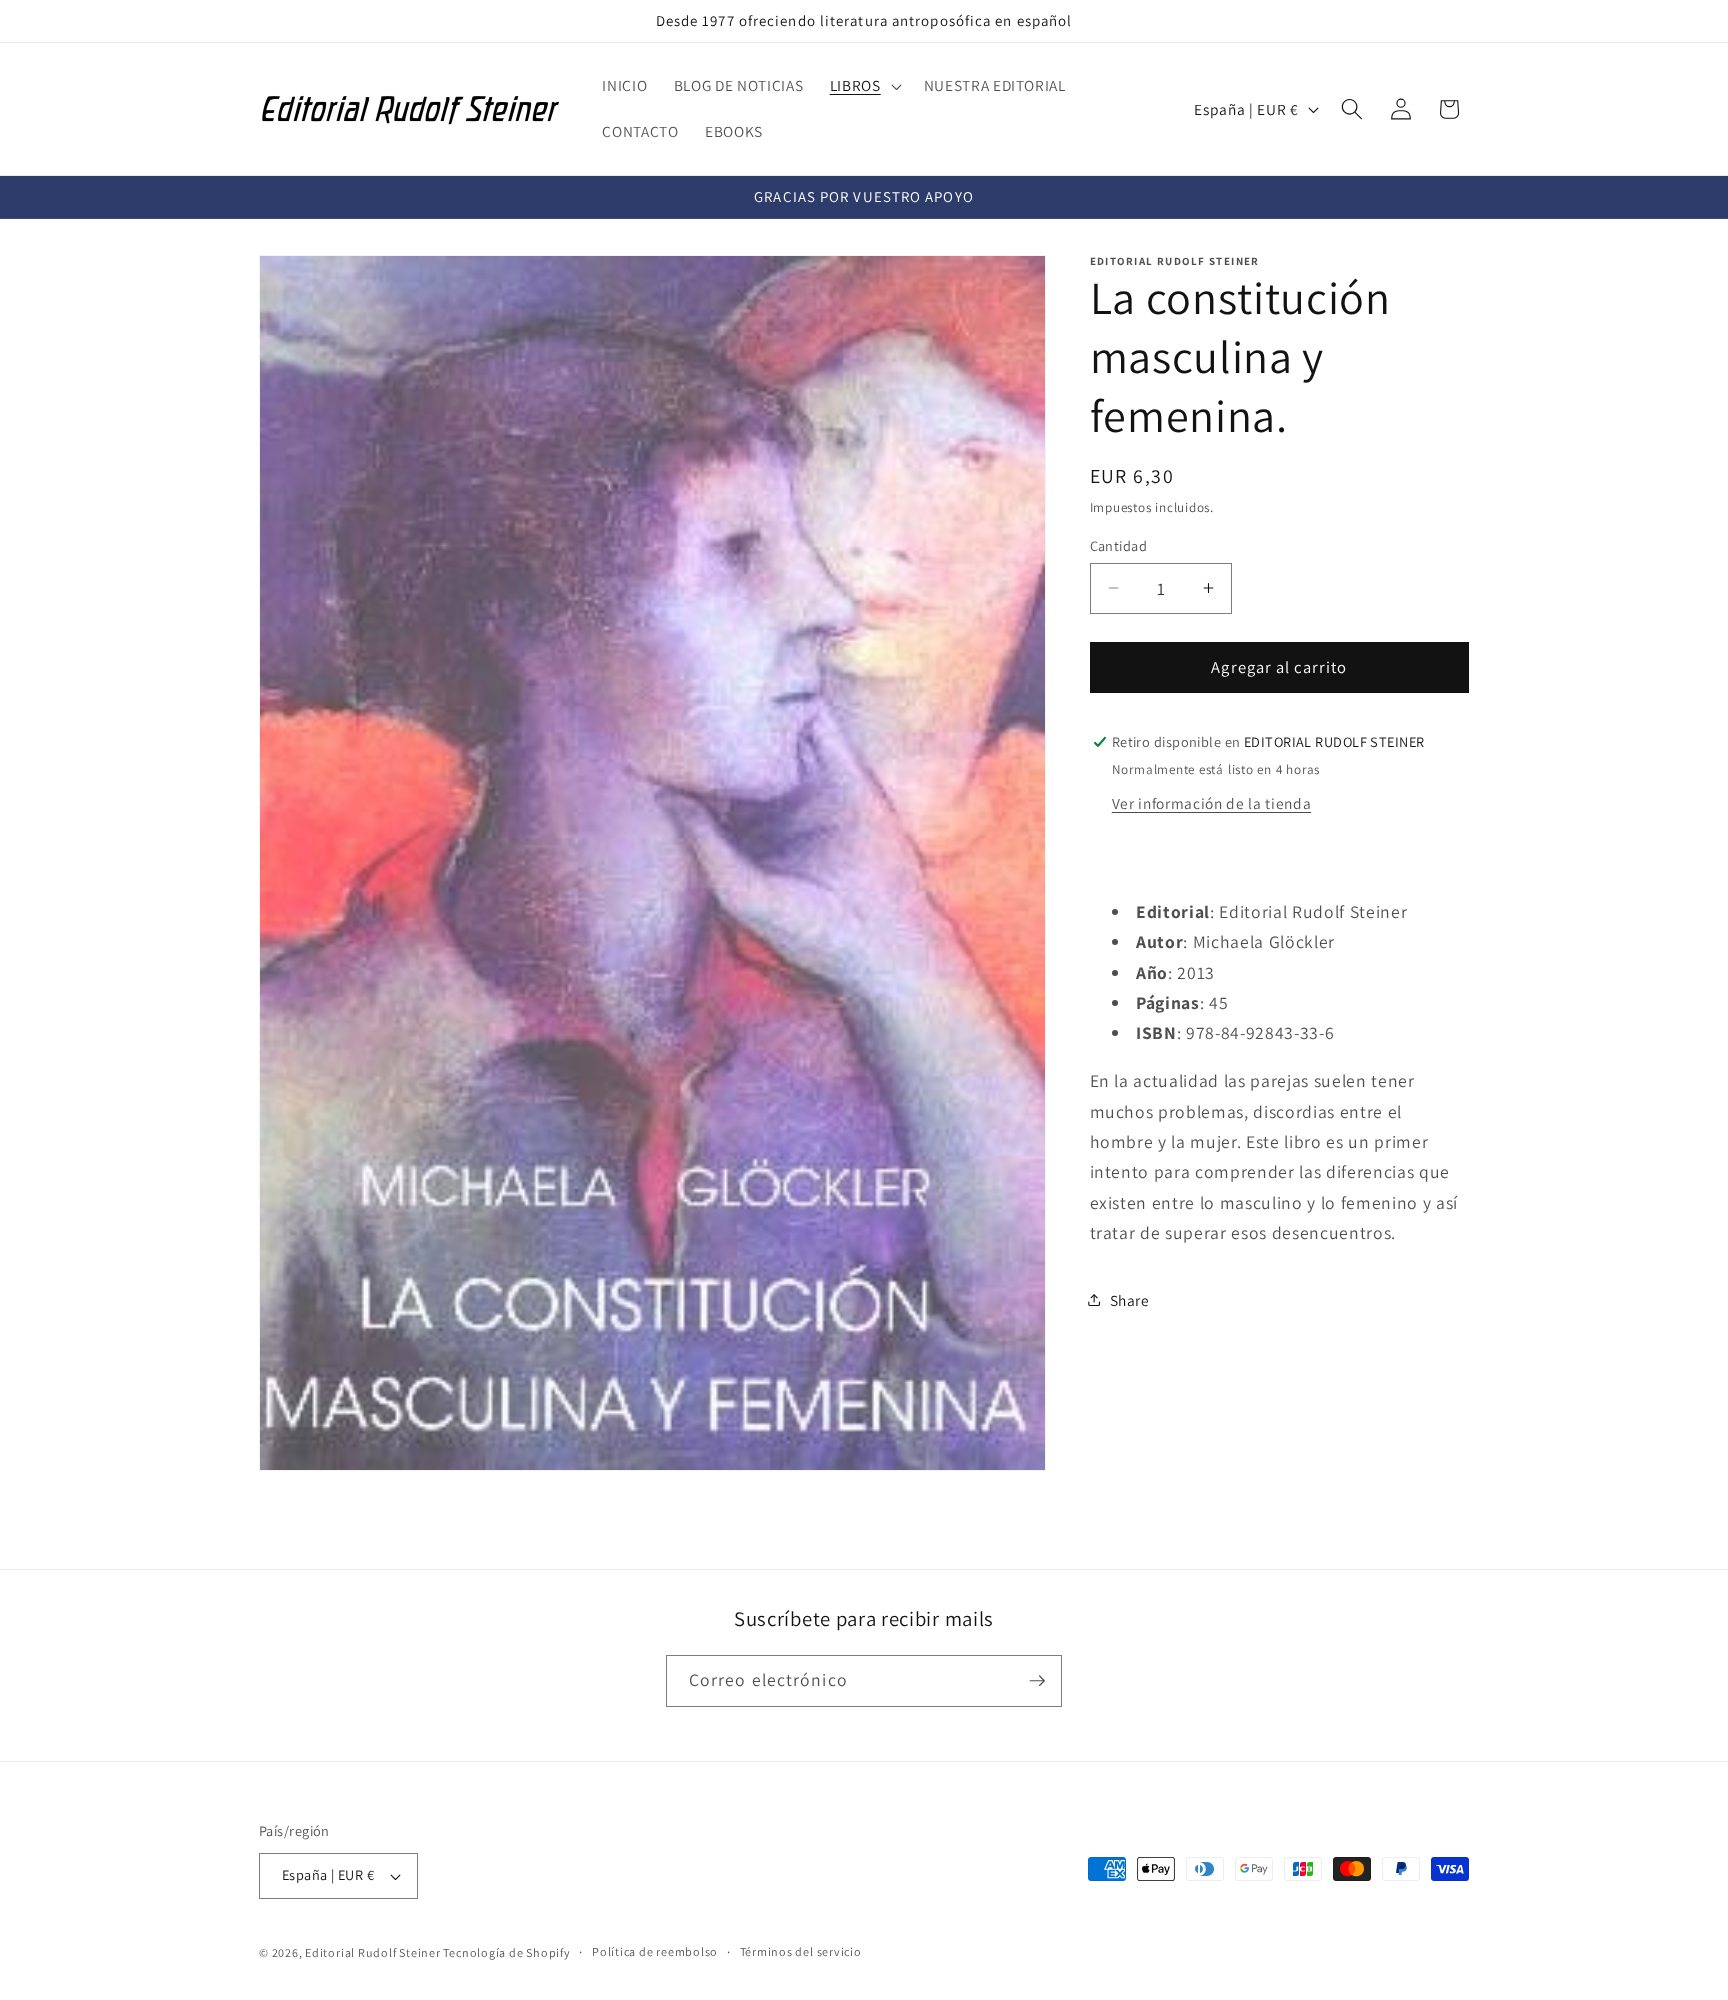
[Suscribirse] (1037, 1681)
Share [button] (1130, 1299)
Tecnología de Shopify (506, 1953)
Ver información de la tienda (1211, 802)
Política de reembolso (655, 1952)
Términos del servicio (801, 1952)
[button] (864, 86)
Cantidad (1119, 544)
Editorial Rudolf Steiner (374, 1953)
